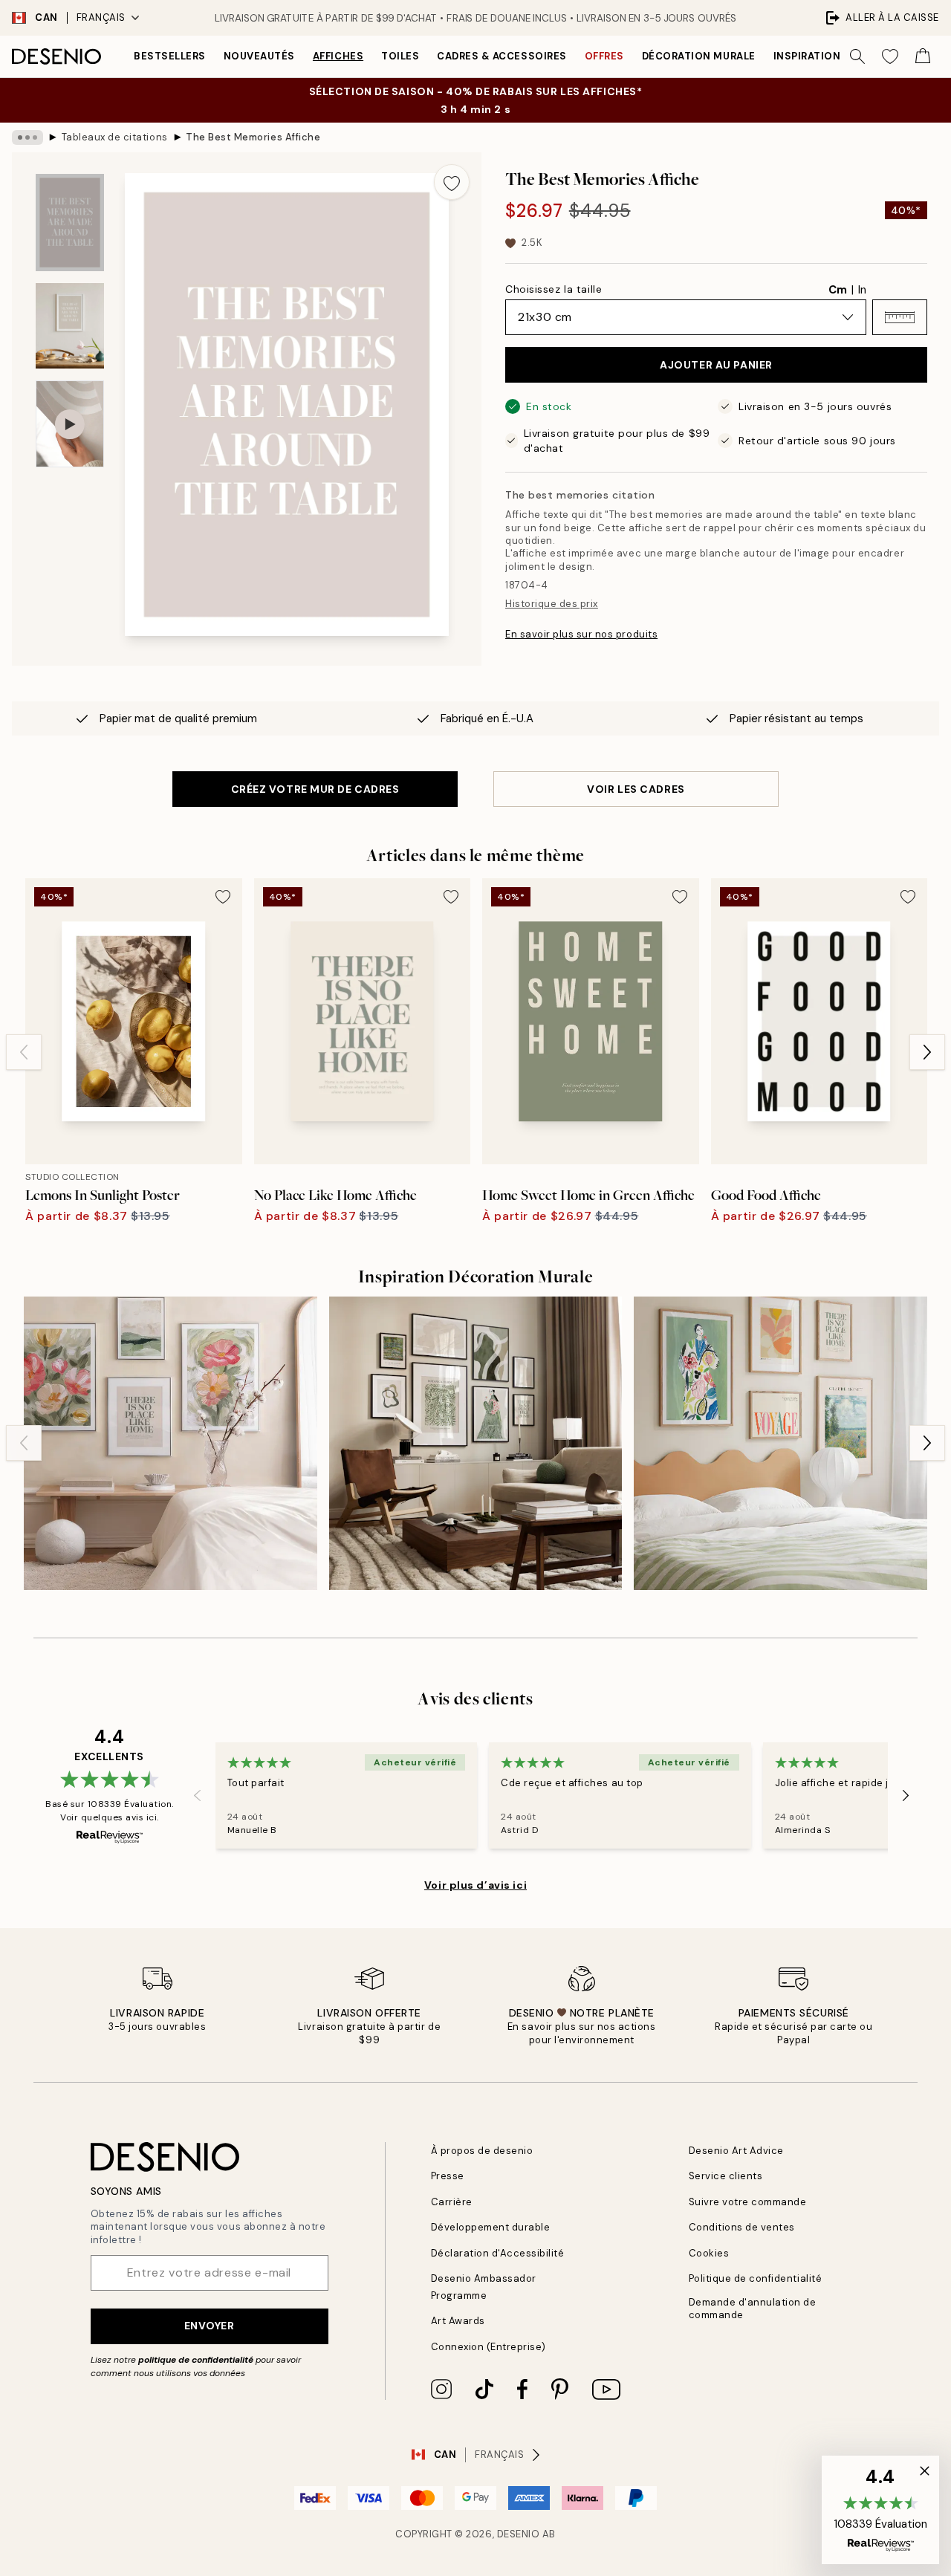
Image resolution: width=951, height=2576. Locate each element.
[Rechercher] (857, 56)
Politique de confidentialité (756, 2278)
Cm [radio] (838, 290)
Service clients (726, 2176)
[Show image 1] (70, 223)
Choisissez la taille (554, 289)
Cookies (709, 2253)
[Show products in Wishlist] (890, 56)
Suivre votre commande (748, 2202)
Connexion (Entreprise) (489, 2347)
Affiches (338, 56)
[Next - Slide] (927, 1052)
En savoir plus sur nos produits (581, 634)
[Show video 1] (70, 424)
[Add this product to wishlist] (452, 182)
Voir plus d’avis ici (475, 1885)
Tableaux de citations (115, 137)
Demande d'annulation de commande (753, 2309)
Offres (604, 56)
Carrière (452, 2202)
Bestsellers (170, 56)
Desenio (519, 2534)
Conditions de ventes (742, 2227)
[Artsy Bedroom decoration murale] (780, 1443)
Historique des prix (552, 604)
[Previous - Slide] (24, 1052)
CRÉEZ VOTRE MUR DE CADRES (315, 789)
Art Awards (458, 2321)
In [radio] (862, 290)
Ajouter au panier (716, 365)
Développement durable (491, 2227)
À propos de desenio (482, 2151)
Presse (448, 2176)
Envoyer (210, 2326)
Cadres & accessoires (502, 56)
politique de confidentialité (196, 2360)
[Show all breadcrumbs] (27, 137)
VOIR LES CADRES (636, 789)
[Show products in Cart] (923, 56)
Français (101, 17)
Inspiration (807, 56)
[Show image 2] (70, 326)
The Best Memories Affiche (253, 137)
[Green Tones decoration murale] (476, 1443)
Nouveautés (259, 56)
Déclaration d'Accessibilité (498, 2253)
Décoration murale (699, 56)
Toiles (400, 56)
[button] (900, 317)
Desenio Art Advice (736, 2151)
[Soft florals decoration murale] (171, 1443)
